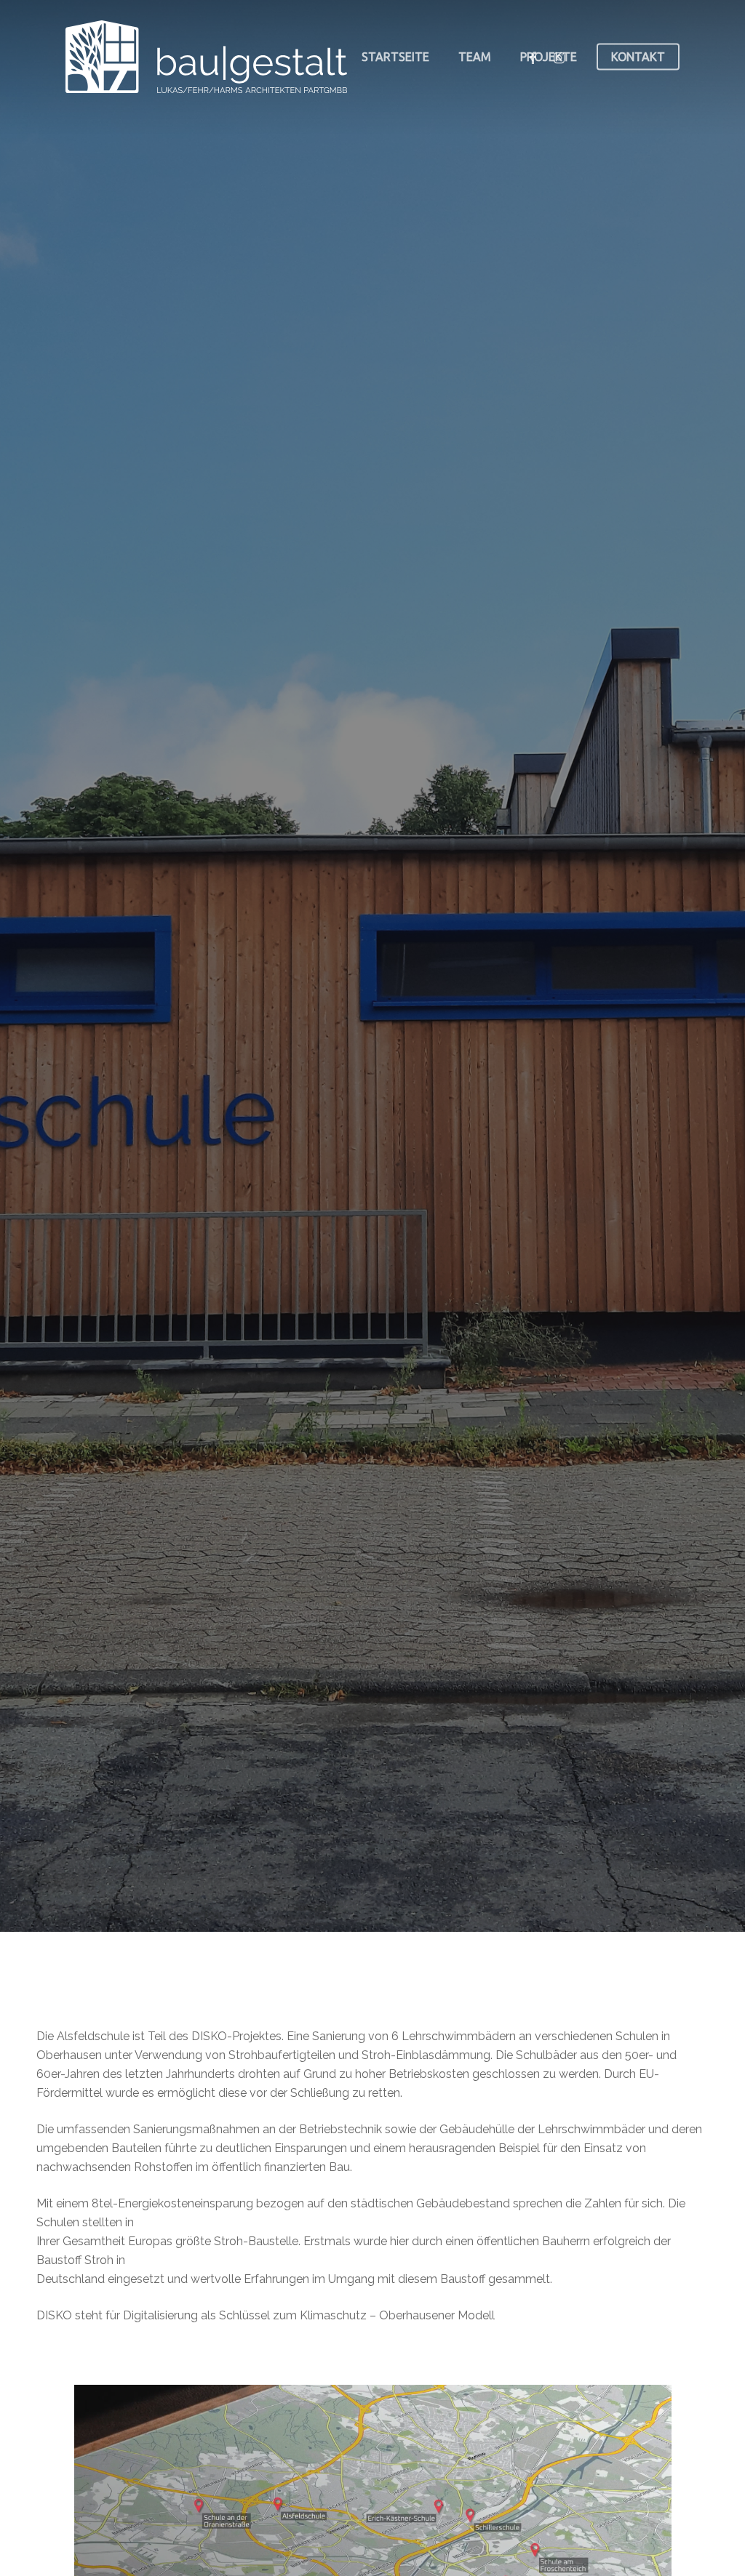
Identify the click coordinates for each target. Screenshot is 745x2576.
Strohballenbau (465, 1114)
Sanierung (353, 1114)
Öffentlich (260, 1114)
